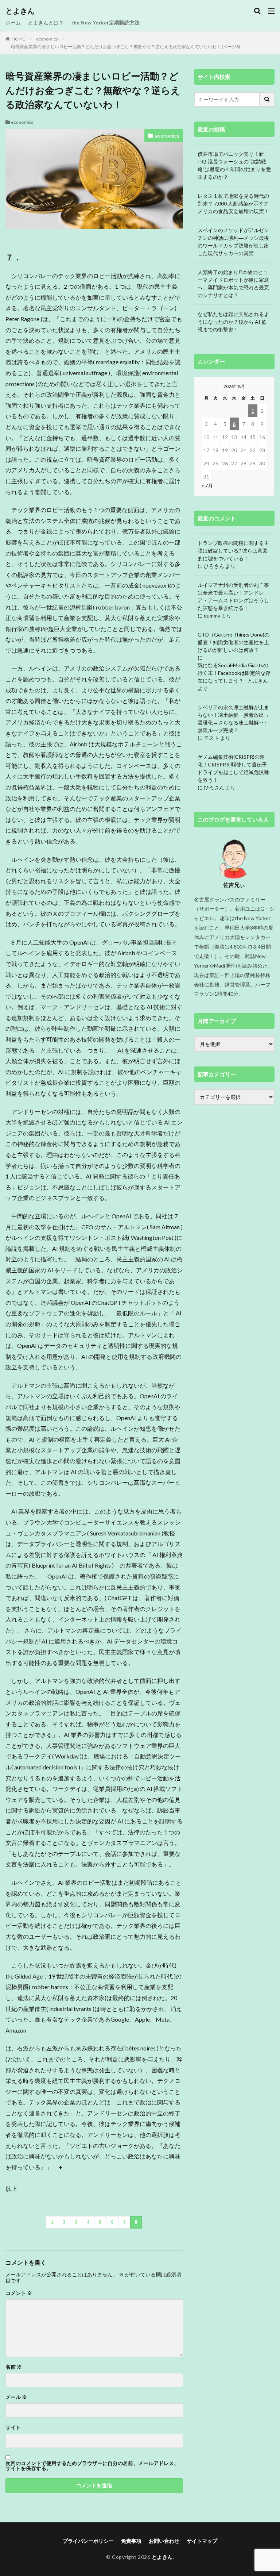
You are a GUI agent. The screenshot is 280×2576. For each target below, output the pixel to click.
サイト (13, 2427)
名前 (14, 2367)
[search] (267, 99)
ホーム (13, 22)
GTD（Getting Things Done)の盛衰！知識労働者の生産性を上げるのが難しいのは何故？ (234, 642)
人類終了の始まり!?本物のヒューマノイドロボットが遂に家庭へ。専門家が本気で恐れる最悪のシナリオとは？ (233, 284)
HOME (18, 39)
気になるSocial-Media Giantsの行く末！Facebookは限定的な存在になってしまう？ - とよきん (234, 673)
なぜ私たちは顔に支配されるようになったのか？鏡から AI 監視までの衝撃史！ (233, 322)
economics (47, 39)
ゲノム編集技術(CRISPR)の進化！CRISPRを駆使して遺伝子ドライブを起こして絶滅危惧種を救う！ (233, 768)
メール (16, 2397)
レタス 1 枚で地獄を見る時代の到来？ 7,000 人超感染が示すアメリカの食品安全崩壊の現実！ (233, 203)
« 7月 (207, 486)
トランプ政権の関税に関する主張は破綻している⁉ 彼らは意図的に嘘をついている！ (233, 551)
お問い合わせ (164, 2541)
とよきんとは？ (46, 22)
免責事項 (131, 2541)
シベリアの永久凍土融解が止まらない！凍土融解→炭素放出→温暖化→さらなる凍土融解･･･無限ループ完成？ (233, 719)
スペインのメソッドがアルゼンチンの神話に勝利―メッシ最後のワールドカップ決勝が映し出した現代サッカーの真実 (233, 242)
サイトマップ (202, 2541)
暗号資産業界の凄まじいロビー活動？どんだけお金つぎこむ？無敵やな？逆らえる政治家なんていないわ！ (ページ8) (126, 47)
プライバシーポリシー (88, 2541)
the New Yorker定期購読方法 (105, 22)
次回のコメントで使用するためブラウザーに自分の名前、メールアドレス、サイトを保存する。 (92, 2466)
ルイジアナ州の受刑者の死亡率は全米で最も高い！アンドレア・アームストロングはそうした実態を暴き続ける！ (233, 596)
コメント (19, 2293)
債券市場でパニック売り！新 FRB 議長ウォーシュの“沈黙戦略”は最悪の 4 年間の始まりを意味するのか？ (234, 165)
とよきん (20, 11)
